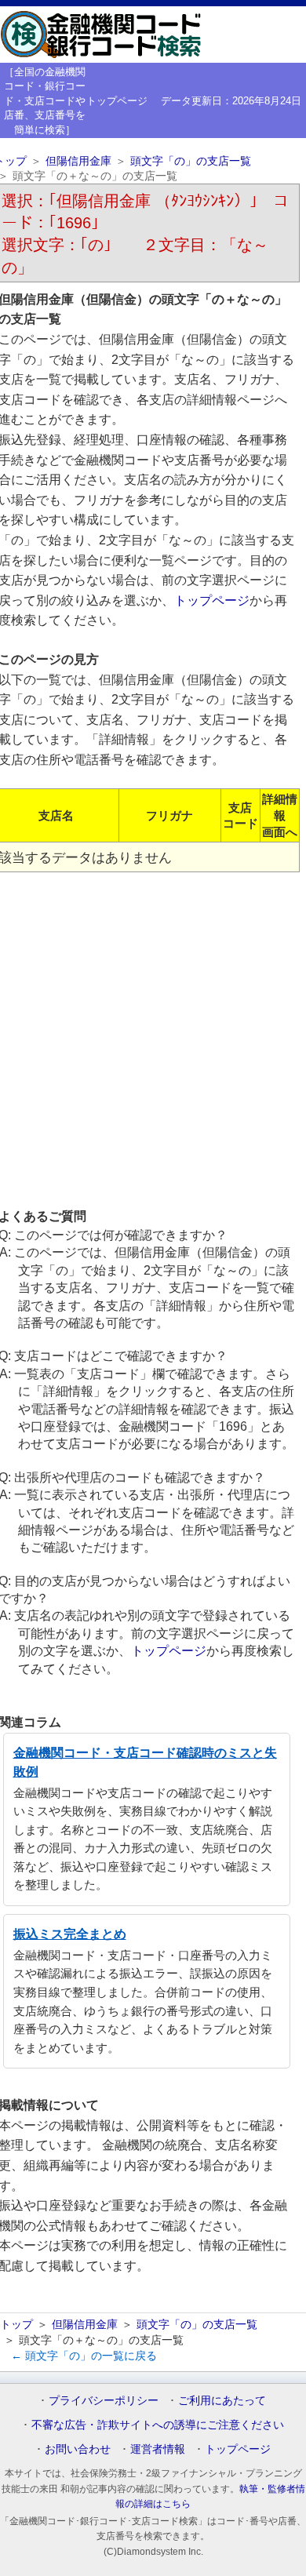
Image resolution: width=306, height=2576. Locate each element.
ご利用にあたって (222, 2400)
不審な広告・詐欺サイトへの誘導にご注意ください (158, 2425)
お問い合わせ (78, 2449)
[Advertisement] (153, 1039)
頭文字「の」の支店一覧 (191, 161)
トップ (16, 2324)
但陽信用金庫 (78, 161)
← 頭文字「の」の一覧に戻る (84, 2356)
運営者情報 (158, 2449)
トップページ (117, 101)
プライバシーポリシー (104, 2400)
